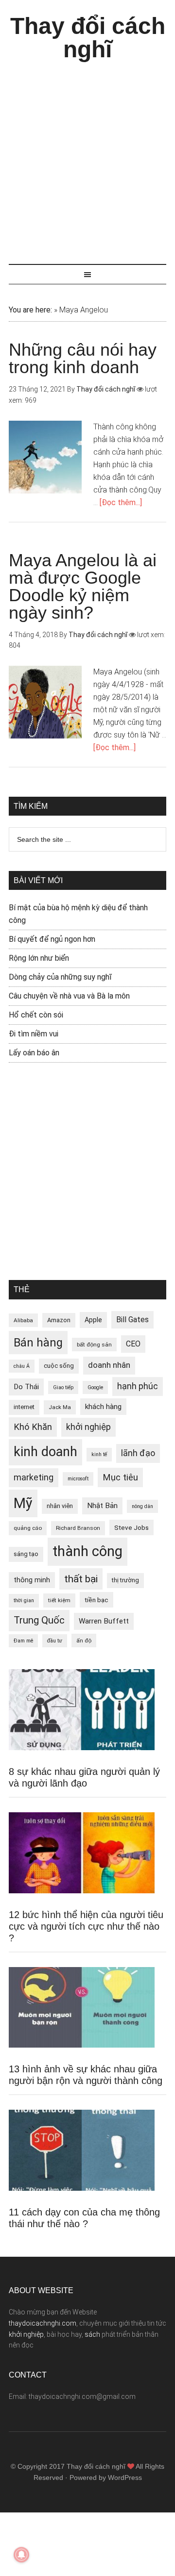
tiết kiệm (59, 1600)
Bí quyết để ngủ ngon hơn (52, 939)
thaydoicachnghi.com (43, 2323)
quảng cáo (28, 1528)
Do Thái (26, 1387)
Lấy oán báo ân (34, 1053)
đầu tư (55, 1641)
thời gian (24, 1600)
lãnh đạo (138, 1453)
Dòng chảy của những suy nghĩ (60, 977)
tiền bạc (96, 1600)
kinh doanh (45, 1452)
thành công (87, 1551)
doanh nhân (109, 1365)
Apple (93, 1320)
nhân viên (60, 1506)
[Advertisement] (87, 158)
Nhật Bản (102, 1506)
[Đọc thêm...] (121, 502)
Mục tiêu (120, 1477)
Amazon (59, 1320)
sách (92, 2334)
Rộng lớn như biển (39, 958)
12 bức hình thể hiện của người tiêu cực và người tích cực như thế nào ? (86, 1926)
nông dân (142, 1506)
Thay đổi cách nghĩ (88, 38)
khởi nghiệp (88, 1427)
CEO (133, 1344)
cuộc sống (59, 1366)
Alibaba (23, 1320)
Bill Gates (132, 1320)
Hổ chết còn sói (36, 1015)
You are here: (30, 310)
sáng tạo (26, 1554)
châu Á (22, 1366)
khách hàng (103, 1407)
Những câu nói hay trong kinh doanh (83, 358)
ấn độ (84, 1641)
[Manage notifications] (21, 2555)
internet (24, 1407)
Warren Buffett (104, 1621)
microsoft (78, 1479)
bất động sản (94, 1345)
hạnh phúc (138, 1386)
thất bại (81, 1579)
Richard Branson (78, 1528)
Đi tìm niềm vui (34, 1034)
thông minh (32, 1580)
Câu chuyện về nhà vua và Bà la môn (69, 996)
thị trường (125, 1580)
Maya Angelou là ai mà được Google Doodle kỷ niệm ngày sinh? (83, 586)
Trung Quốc (39, 1620)
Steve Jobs (131, 1527)
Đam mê (23, 1641)
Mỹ (23, 1503)
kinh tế (99, 1454)
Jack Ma (60, 1407)
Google (95, 1387)
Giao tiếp (63, 1387)
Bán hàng (38, 1343)
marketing (34, 1477)
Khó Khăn (33, 1427)
